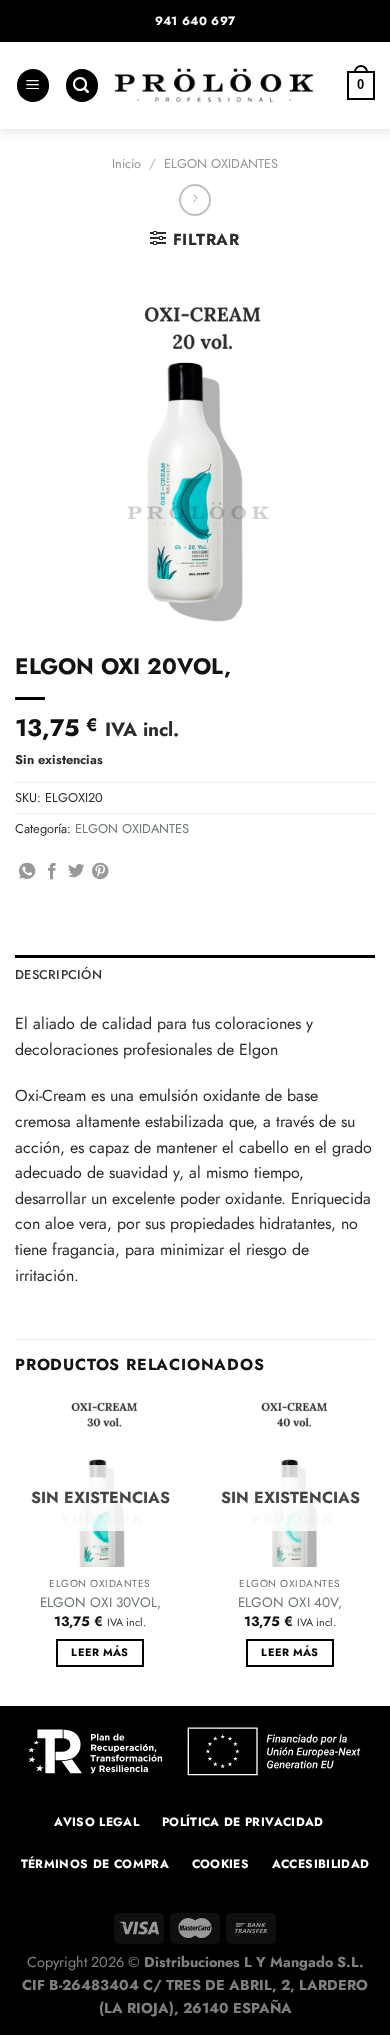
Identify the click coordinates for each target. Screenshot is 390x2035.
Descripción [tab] (58, 974)
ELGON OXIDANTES (221, 163)
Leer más (100, 1652)
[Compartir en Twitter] (76, 872)
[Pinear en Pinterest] (100, 872)
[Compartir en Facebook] (52, 872)
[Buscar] (82, 85)
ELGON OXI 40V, (290, 1603)
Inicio (126, 163)
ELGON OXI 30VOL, (100, 1603)
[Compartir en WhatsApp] (27, 872)
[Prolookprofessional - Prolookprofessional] (214, 85)
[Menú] (33, 85)
